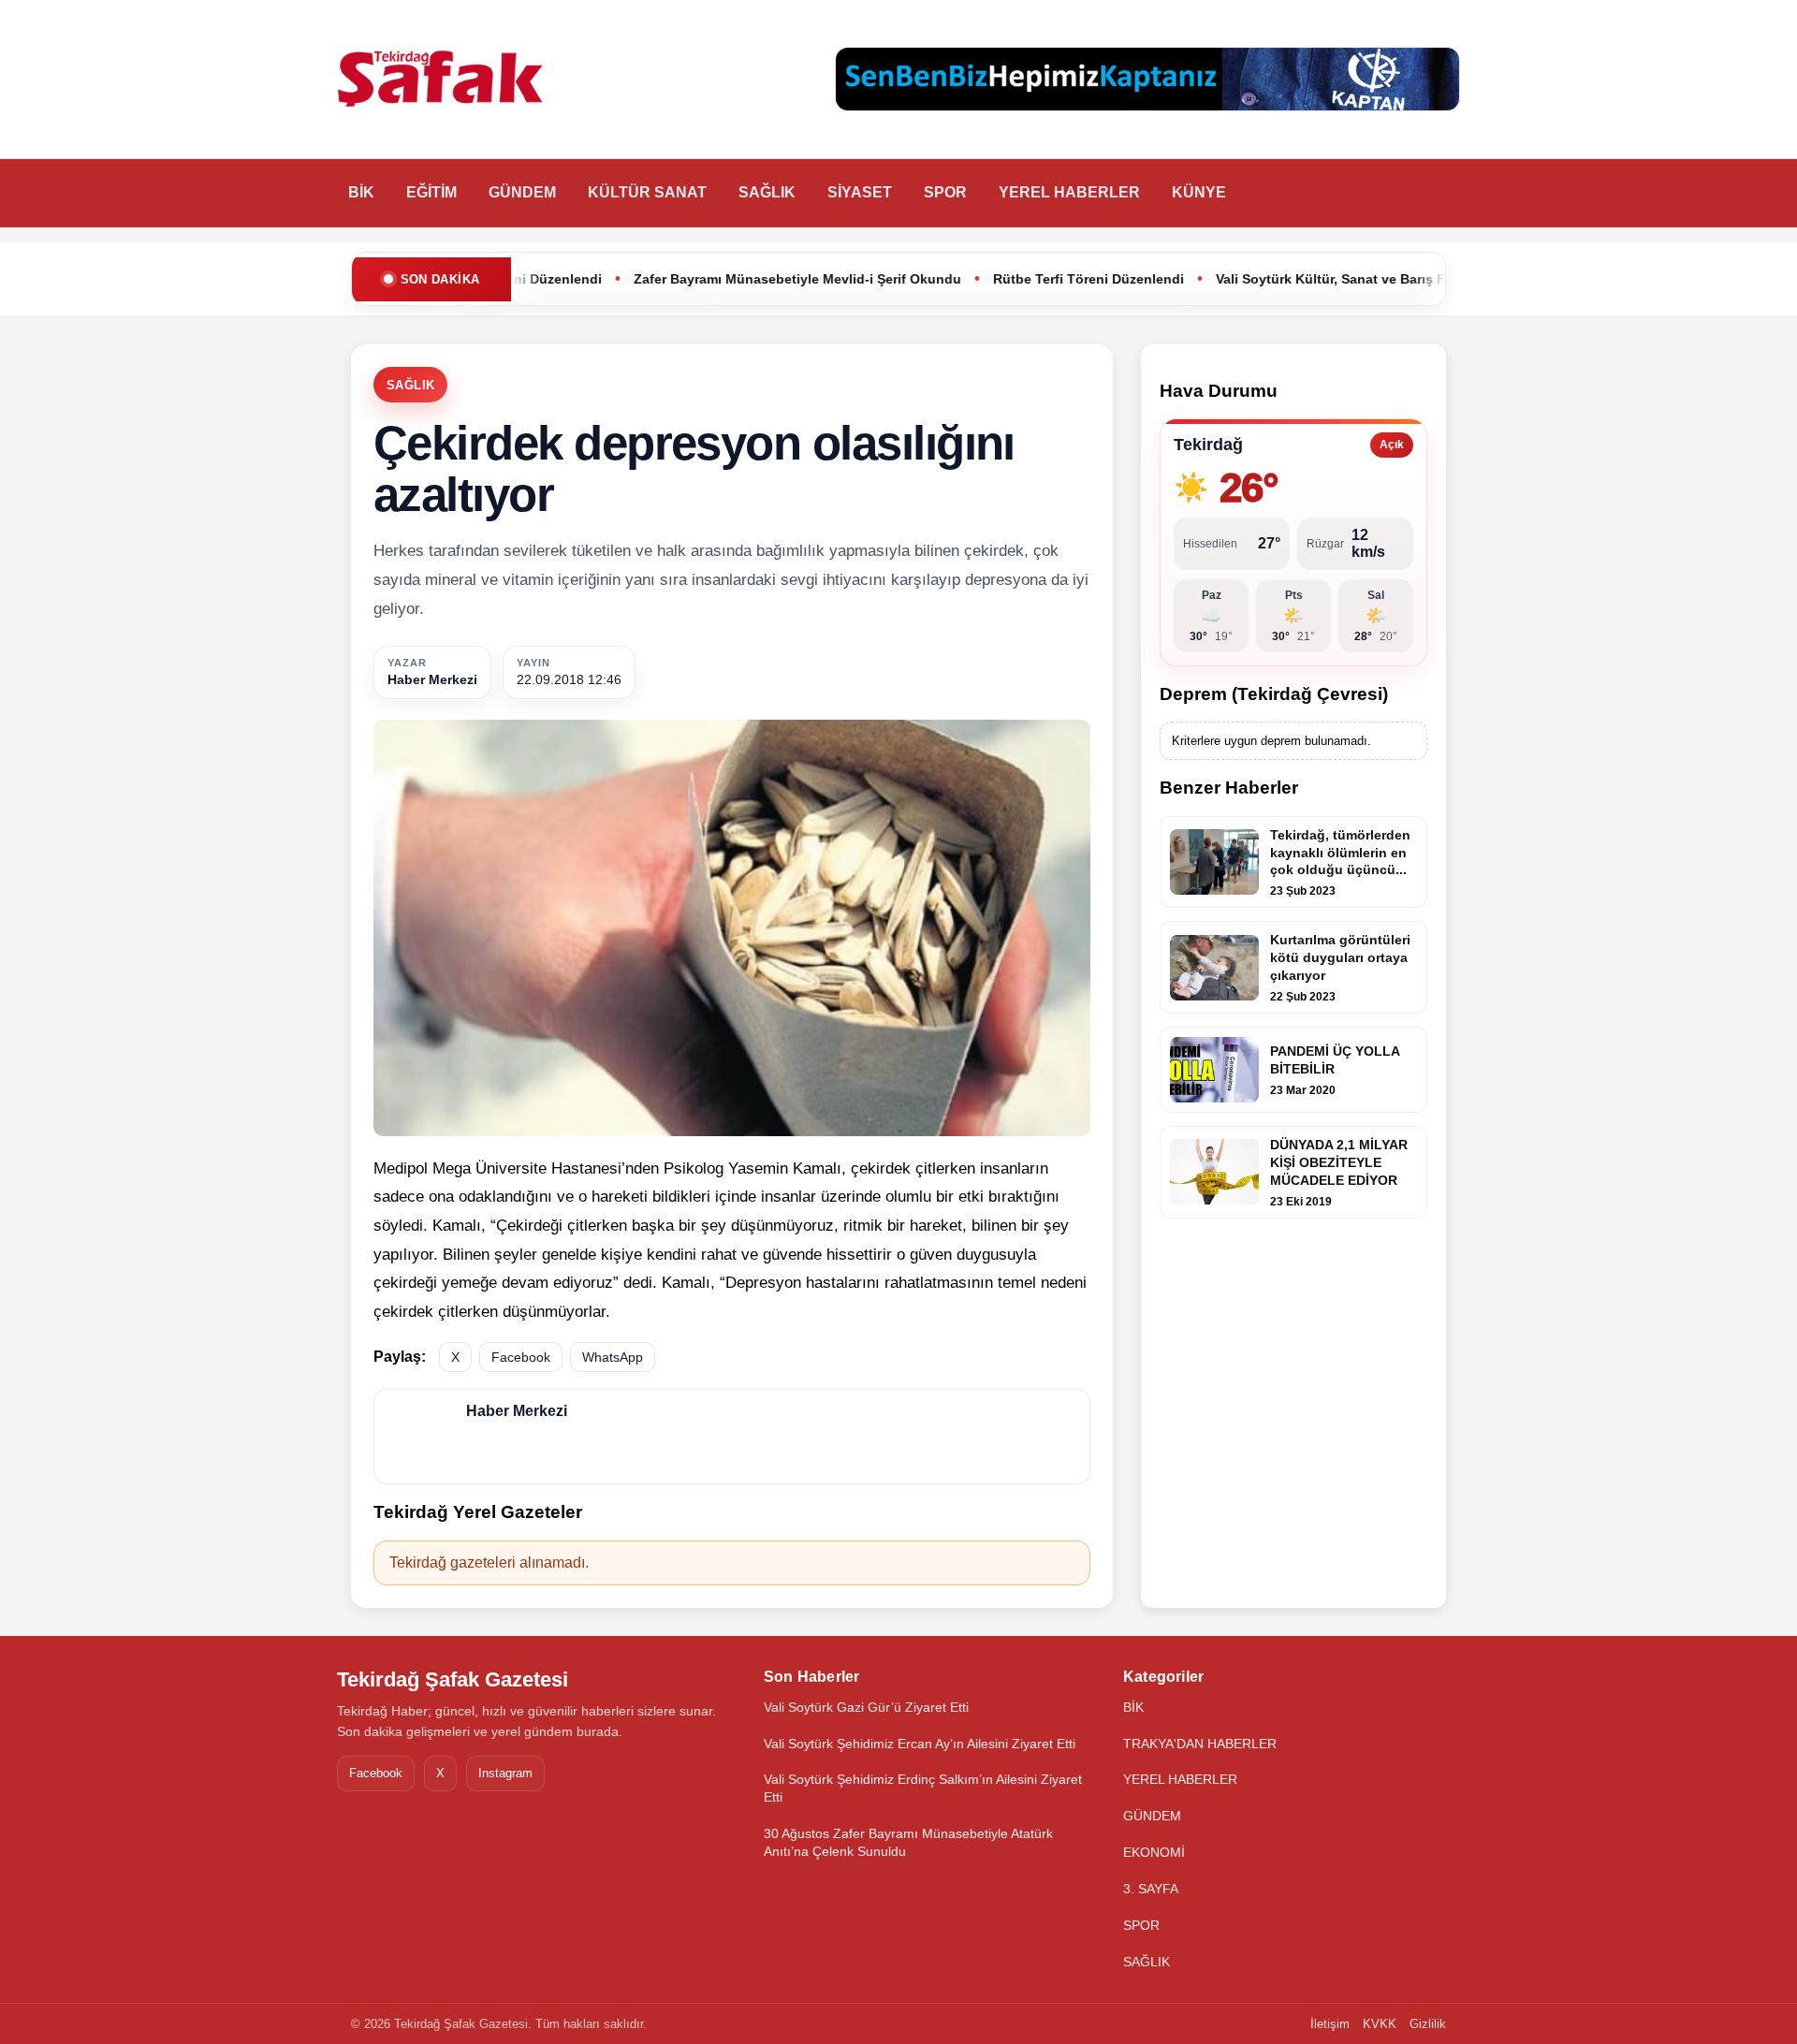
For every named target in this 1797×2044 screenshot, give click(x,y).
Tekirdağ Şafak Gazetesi (453, 1679)
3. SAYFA (1151, 1889)
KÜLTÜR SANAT (647, 192)
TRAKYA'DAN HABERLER (1200, 1744)
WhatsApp (613, 1357)
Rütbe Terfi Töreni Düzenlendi (986, 279)
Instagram (505, 1773)
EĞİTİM (431, 192)
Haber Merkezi (432, 679)
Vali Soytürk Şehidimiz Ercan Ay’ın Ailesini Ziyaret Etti (920, 1744)
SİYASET (860, 192)
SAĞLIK (767, 192)
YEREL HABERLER (1069, 192)
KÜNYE (1199, 192)
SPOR (945, 192)
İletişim (1330, 2024)
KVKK (1380, 2024)
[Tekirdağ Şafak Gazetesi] (440, 80)
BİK (361, 192)
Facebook (521, 1357)
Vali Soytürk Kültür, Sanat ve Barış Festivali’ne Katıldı (1283, 279)
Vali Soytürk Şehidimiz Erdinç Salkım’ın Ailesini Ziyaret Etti (923, 1788)
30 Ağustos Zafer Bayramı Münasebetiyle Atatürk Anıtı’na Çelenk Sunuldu (908, 1842)
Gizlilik (1428, 2024)
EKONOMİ (1154, 1852)
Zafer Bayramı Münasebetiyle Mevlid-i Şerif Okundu (694, 279)
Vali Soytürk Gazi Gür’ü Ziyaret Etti (866, 1707)
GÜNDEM (522, 192)
